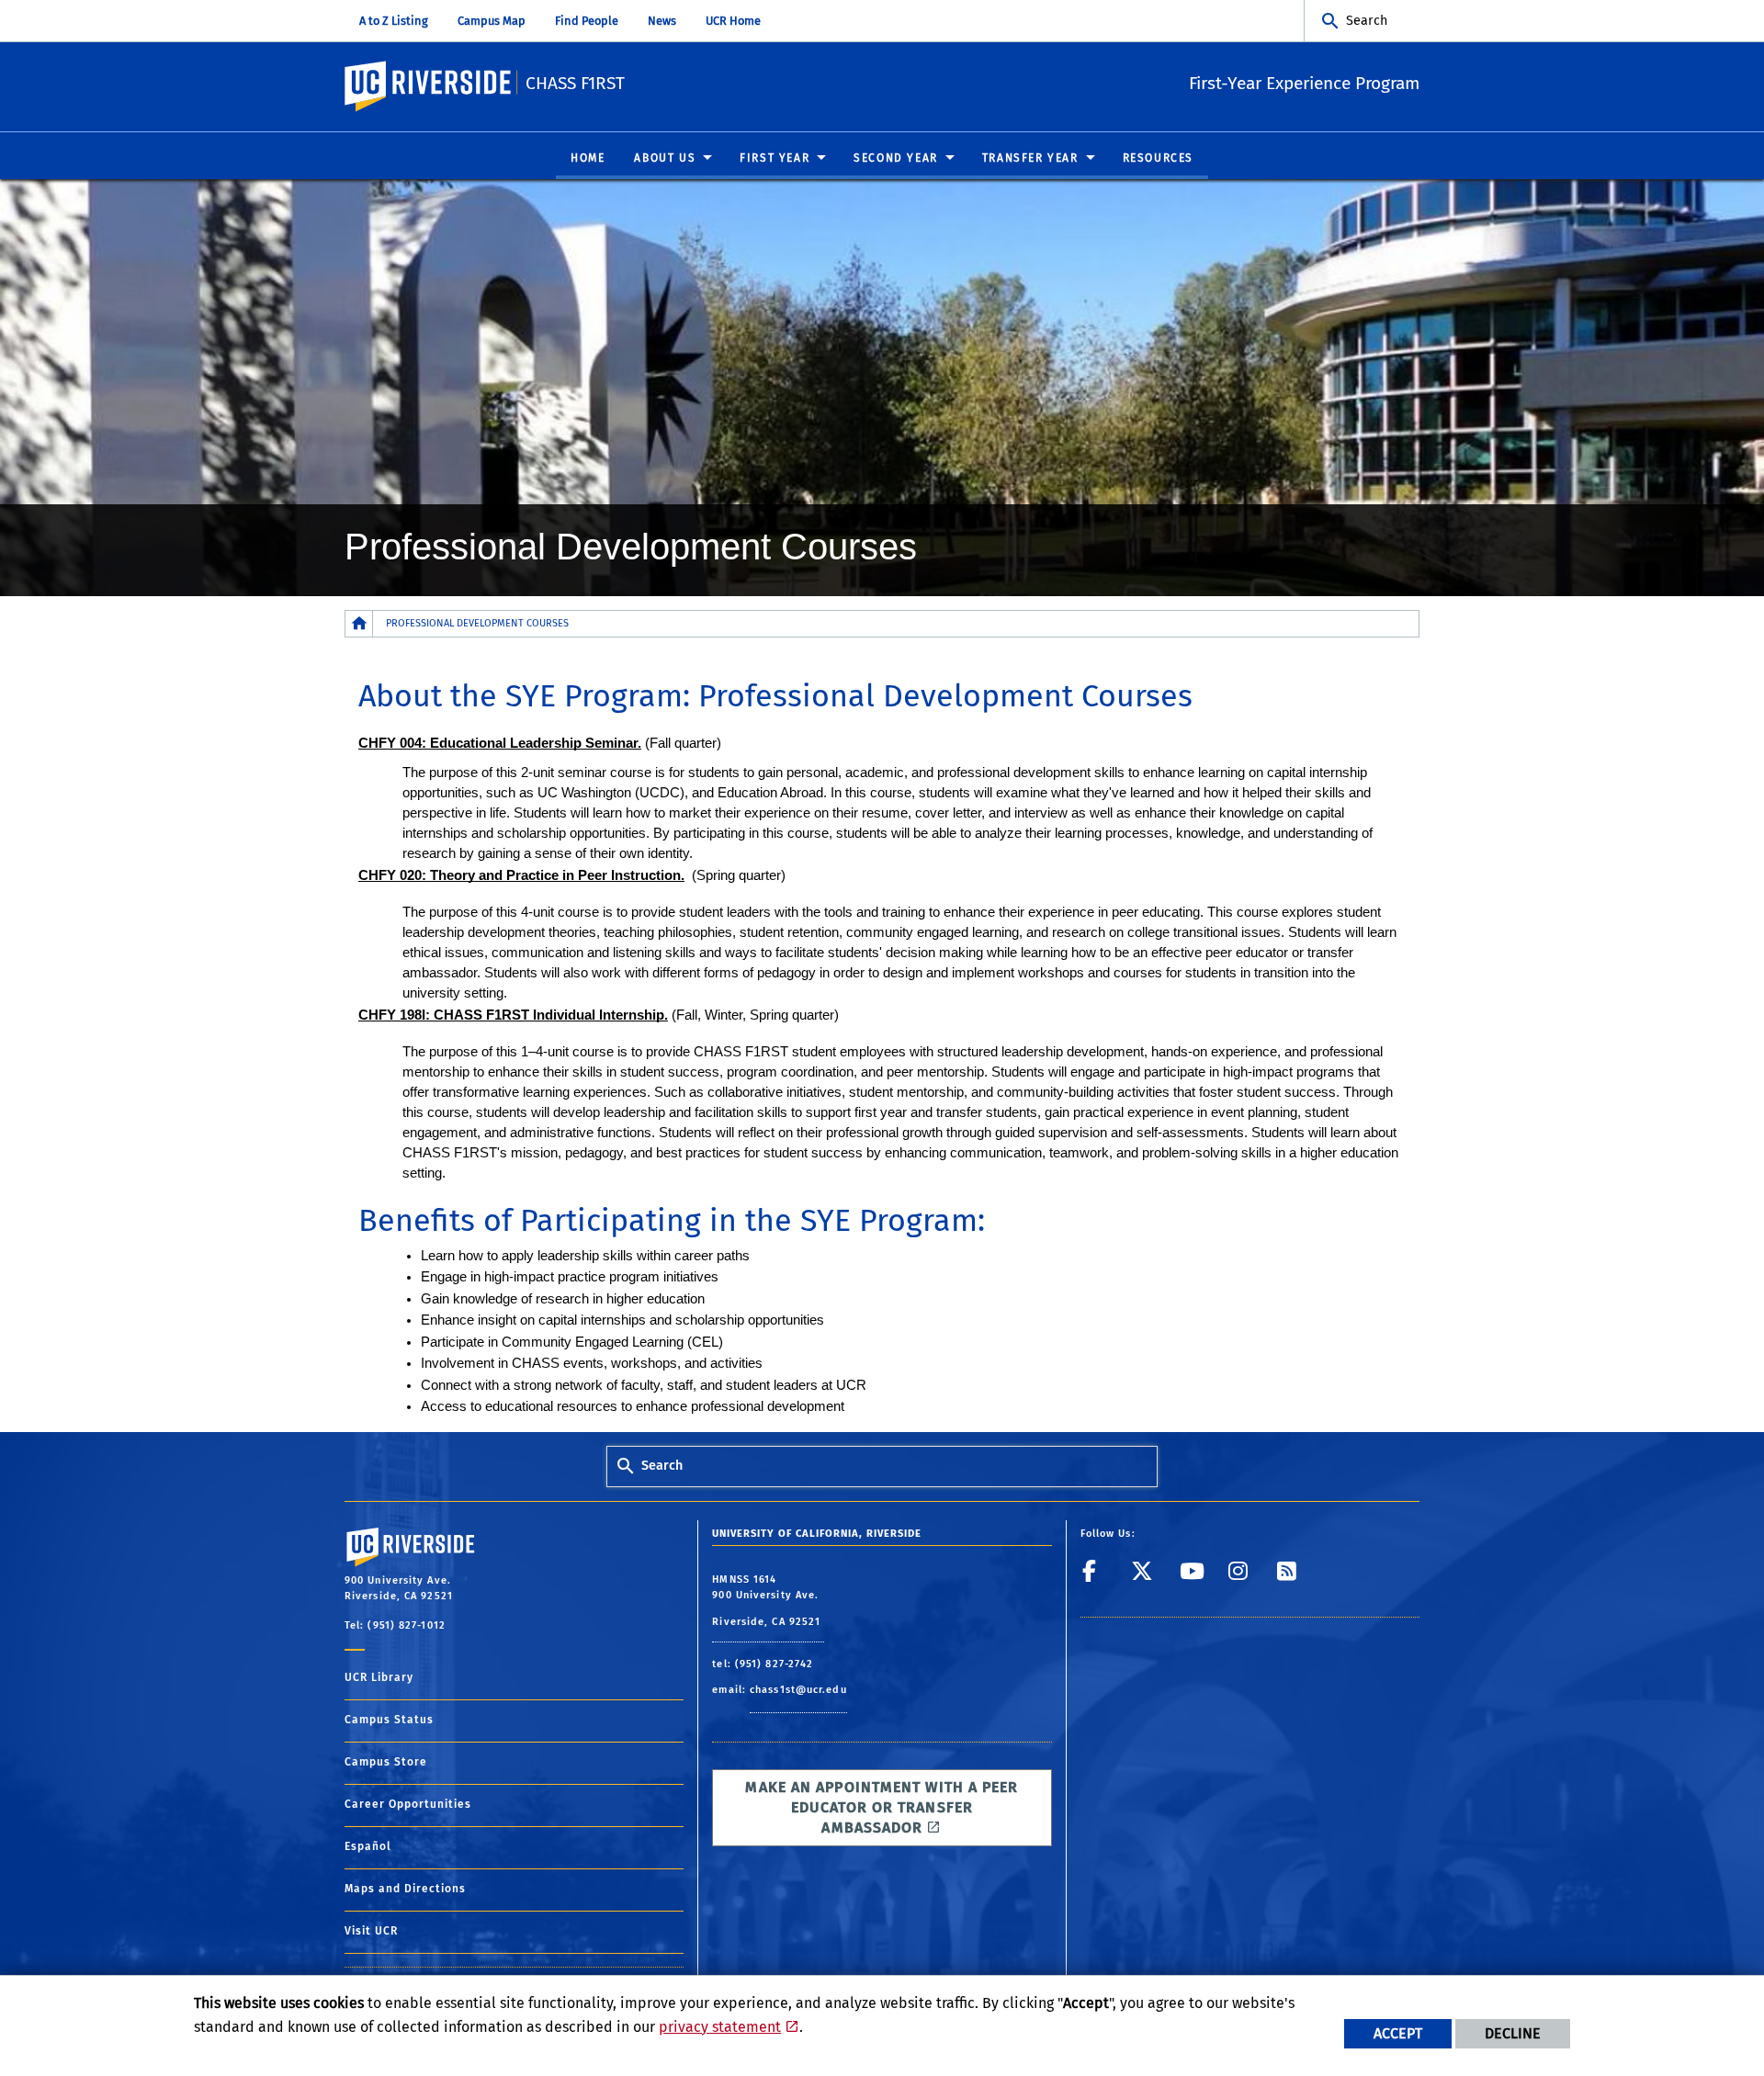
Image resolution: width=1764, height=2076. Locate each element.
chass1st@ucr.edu (798, 1690)
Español (368, 1846)
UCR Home (733, 21)
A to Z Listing (394, 21)
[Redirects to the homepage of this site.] (359, 623)
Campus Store (386, 1762)
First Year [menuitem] (775, 158)
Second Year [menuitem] (896, 158)
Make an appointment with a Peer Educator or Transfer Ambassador (882, 1807)
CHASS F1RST (575, 83)
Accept (1398, 2033)
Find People (587, 21)
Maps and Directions (405, 1889)
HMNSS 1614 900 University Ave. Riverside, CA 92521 (768, 1601)
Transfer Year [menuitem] (1030, 158)
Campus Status (389, 1720)
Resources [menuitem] (1158, 158)
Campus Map (492, 21)
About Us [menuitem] (665, 158)
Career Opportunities (408, 1804)
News (662, 21)
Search (1367, 21)
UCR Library (379, 1677)
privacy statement (720, 2027)
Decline (1513, 2033)
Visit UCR (371, 1931)
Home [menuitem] (588, 158)
